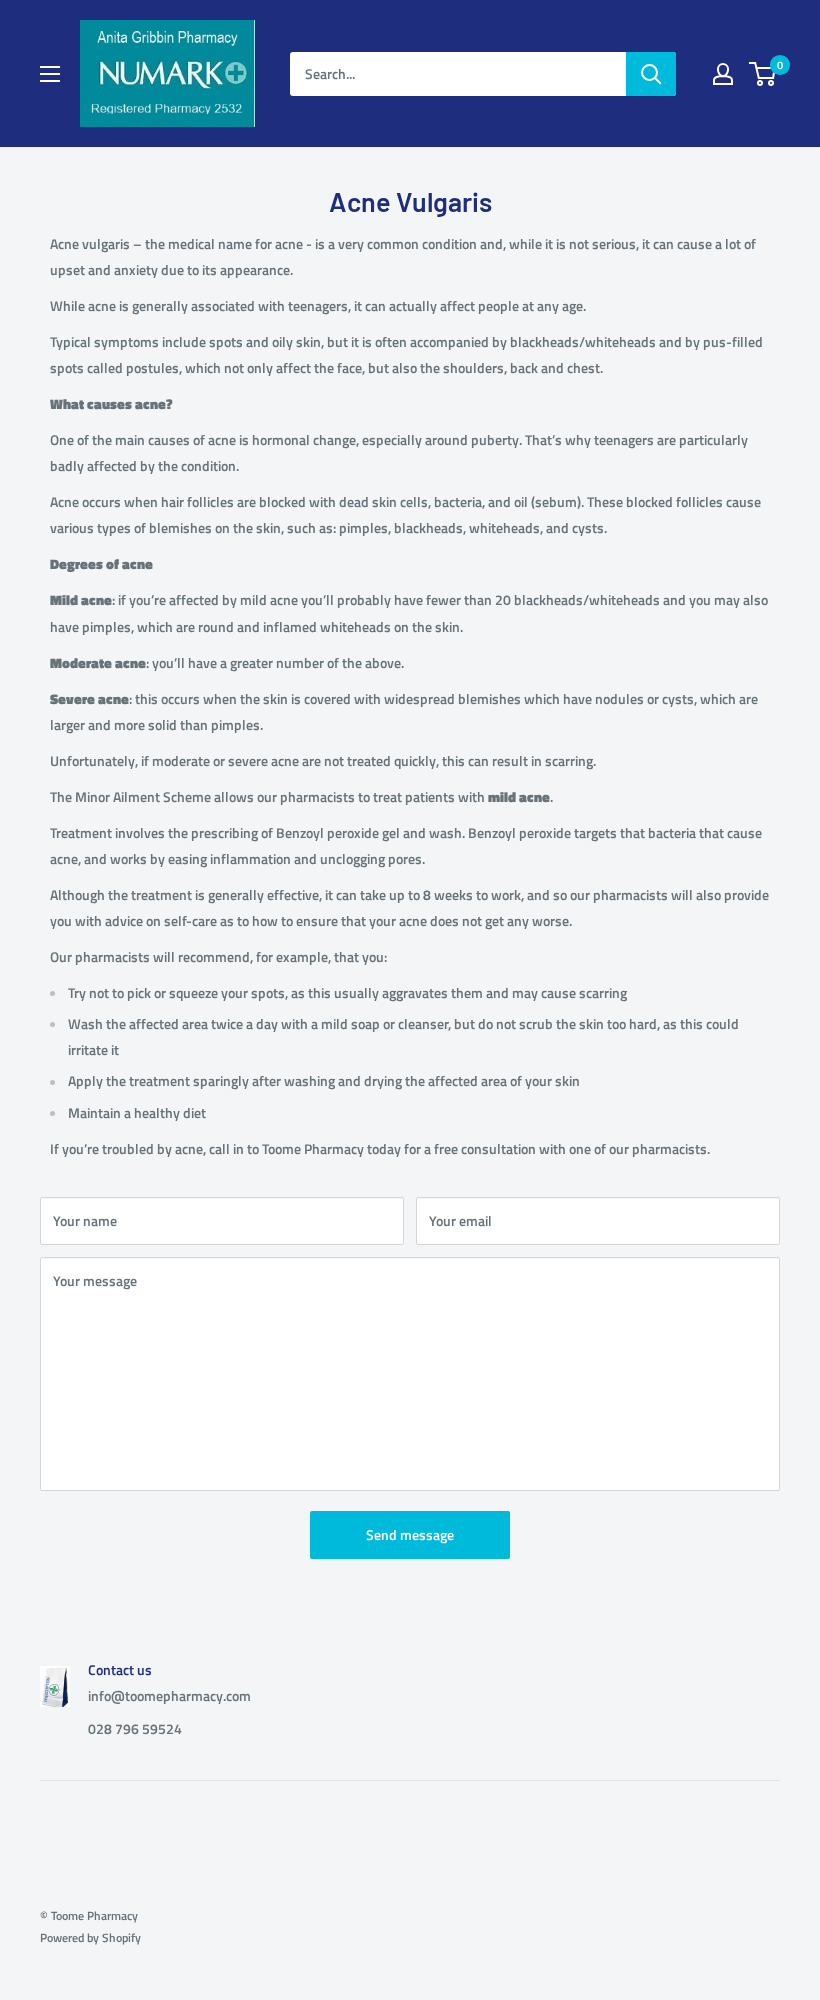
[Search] (651, 74)
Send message (410, 1534)
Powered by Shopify (90, 1937)
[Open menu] (50, 74)
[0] (763, 74)
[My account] (723, 74)
